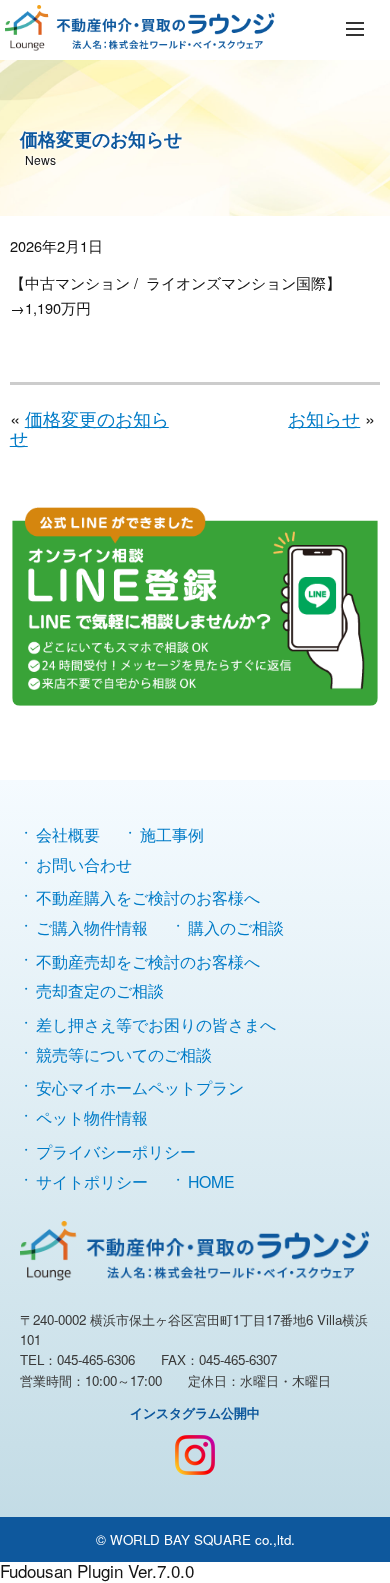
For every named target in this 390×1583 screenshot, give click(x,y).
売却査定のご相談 (100, 990)
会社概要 (68, 834)
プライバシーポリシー (116, 1151)
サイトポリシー (92, 1181)
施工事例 (172, 834)
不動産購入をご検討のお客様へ (148, 897)
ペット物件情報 (92, 1117)
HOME (211, 1181)
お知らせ (324, 418)
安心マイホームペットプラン (140, 1087)
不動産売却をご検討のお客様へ (148, 961)
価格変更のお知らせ (89, 427)
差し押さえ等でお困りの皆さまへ (156, 1024)
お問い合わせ (84, 864)
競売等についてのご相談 (124, 1054)
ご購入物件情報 (92, 927)
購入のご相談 (236, 927)
